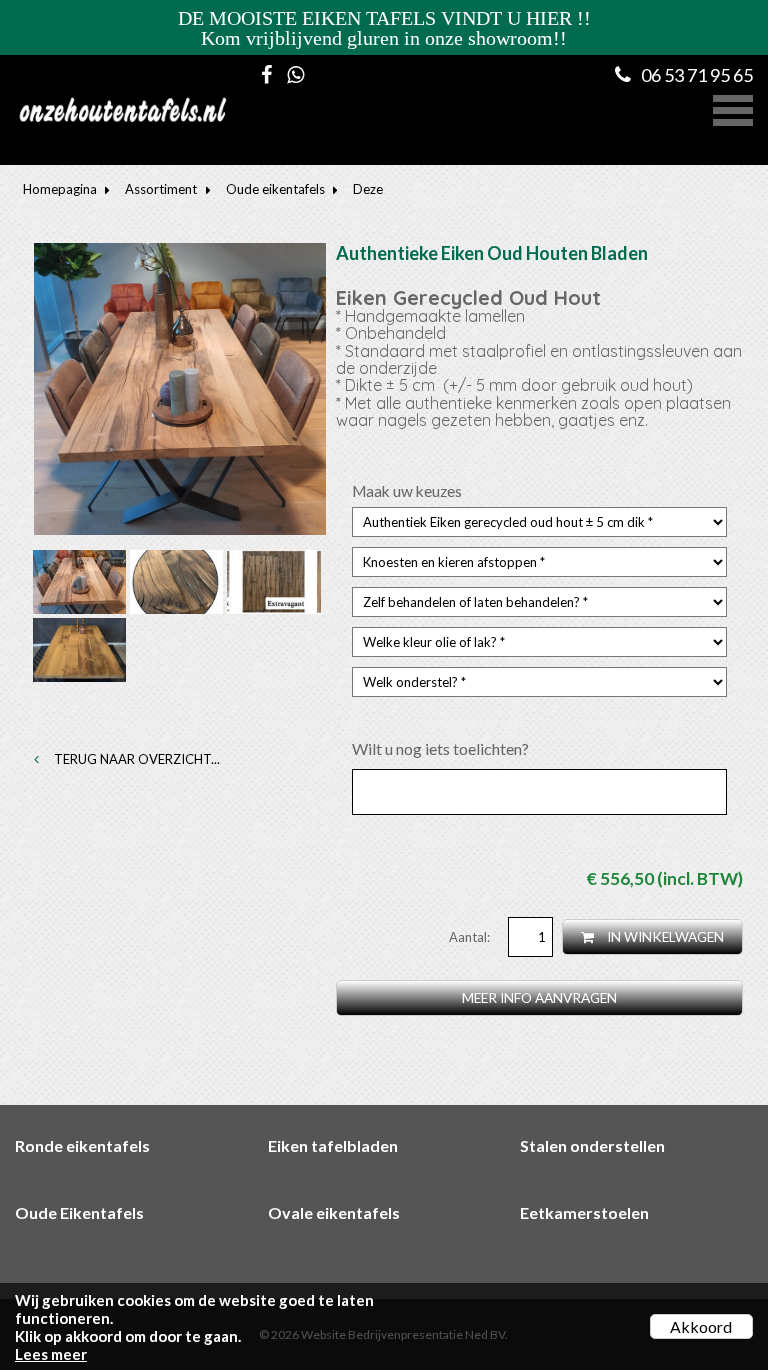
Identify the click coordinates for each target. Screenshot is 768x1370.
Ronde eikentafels (82, 1145)
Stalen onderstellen (592, 1145)
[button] (733, 108)
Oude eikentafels (275, 189)
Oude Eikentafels (79, 1212)
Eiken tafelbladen (333, 1145)
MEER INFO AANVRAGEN (539, 998)
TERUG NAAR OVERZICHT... (135, 759)
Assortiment (161, 189)
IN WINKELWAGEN (664, 937)
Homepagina (60, 189)
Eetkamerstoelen (584, 1212)
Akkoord (701, 1326)
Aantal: (471, 937)
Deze (368, 189)
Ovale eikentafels (334, 1212)
